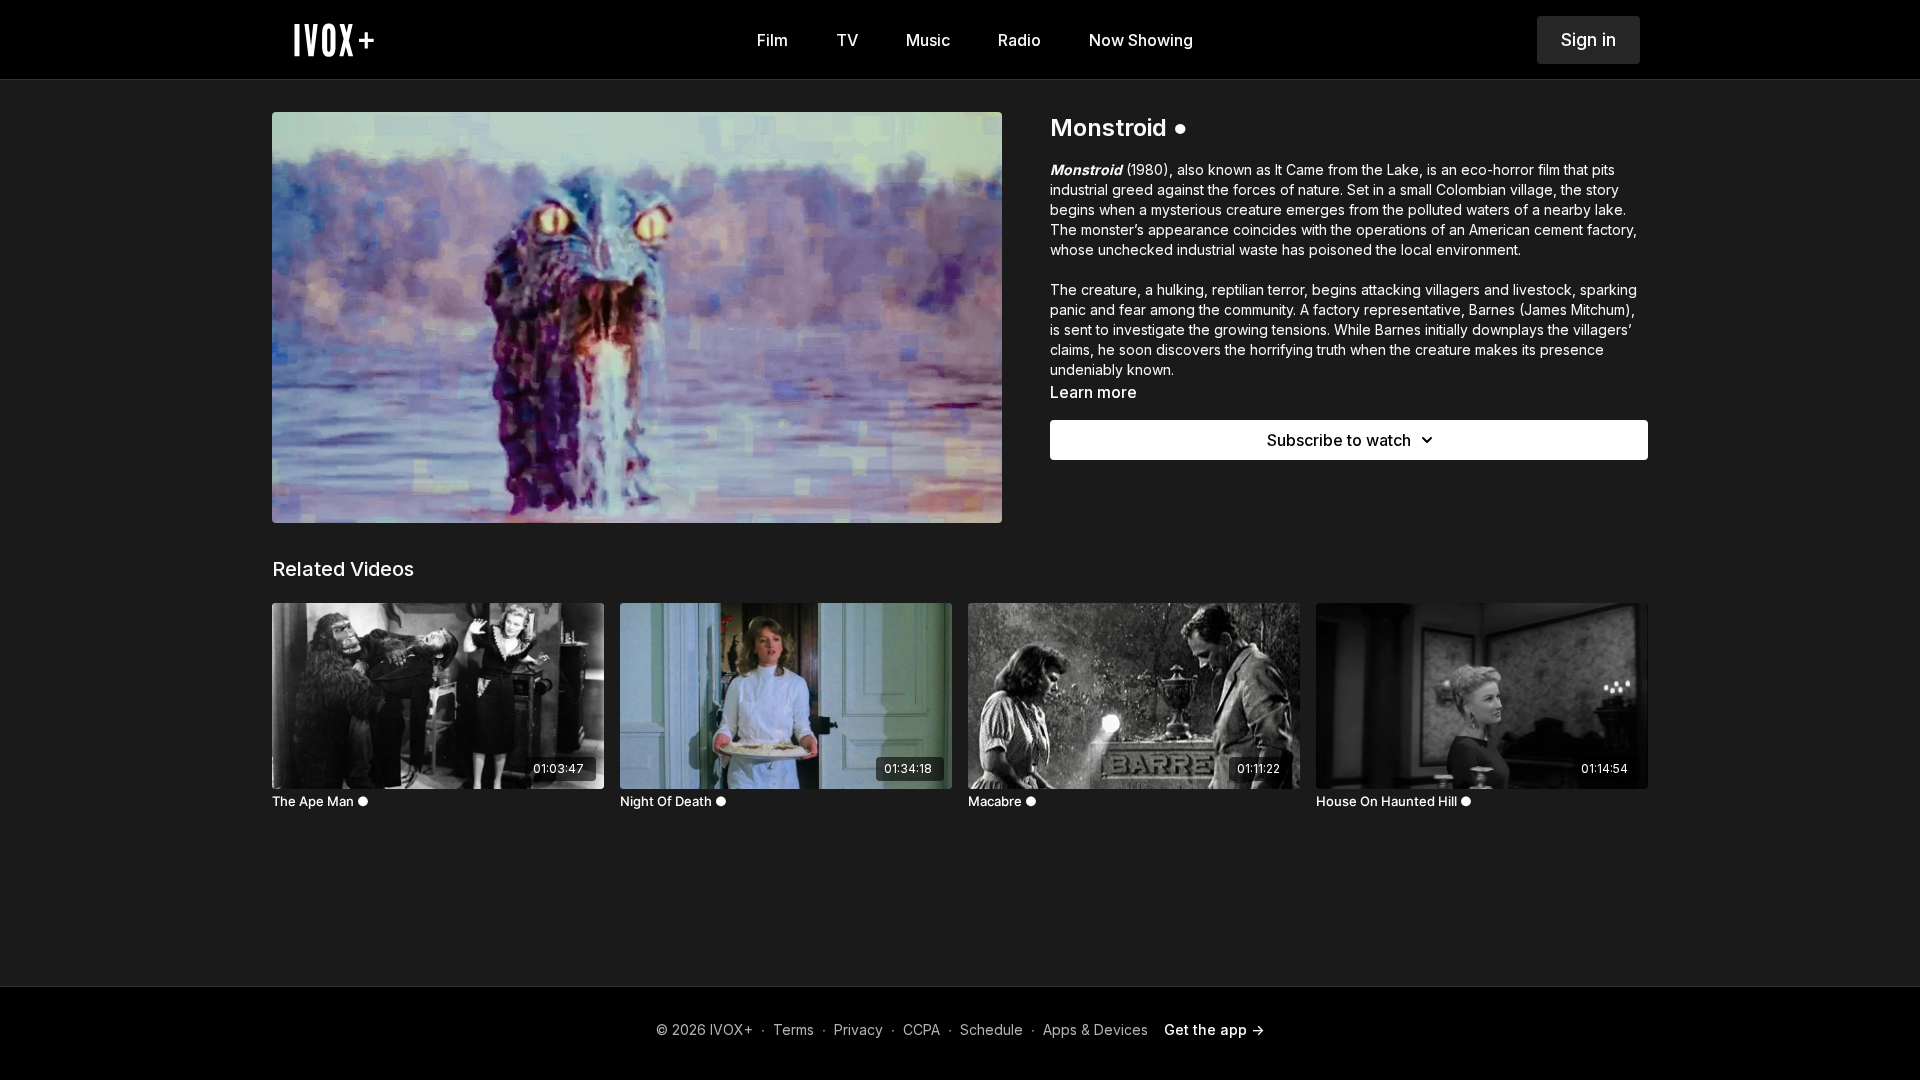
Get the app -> (1214, 1029)
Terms (793, 1029)
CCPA (921, 1029)
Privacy (858, 1029)
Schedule (991, 1029)
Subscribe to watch (1339, 440)
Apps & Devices (1095, 1029)
